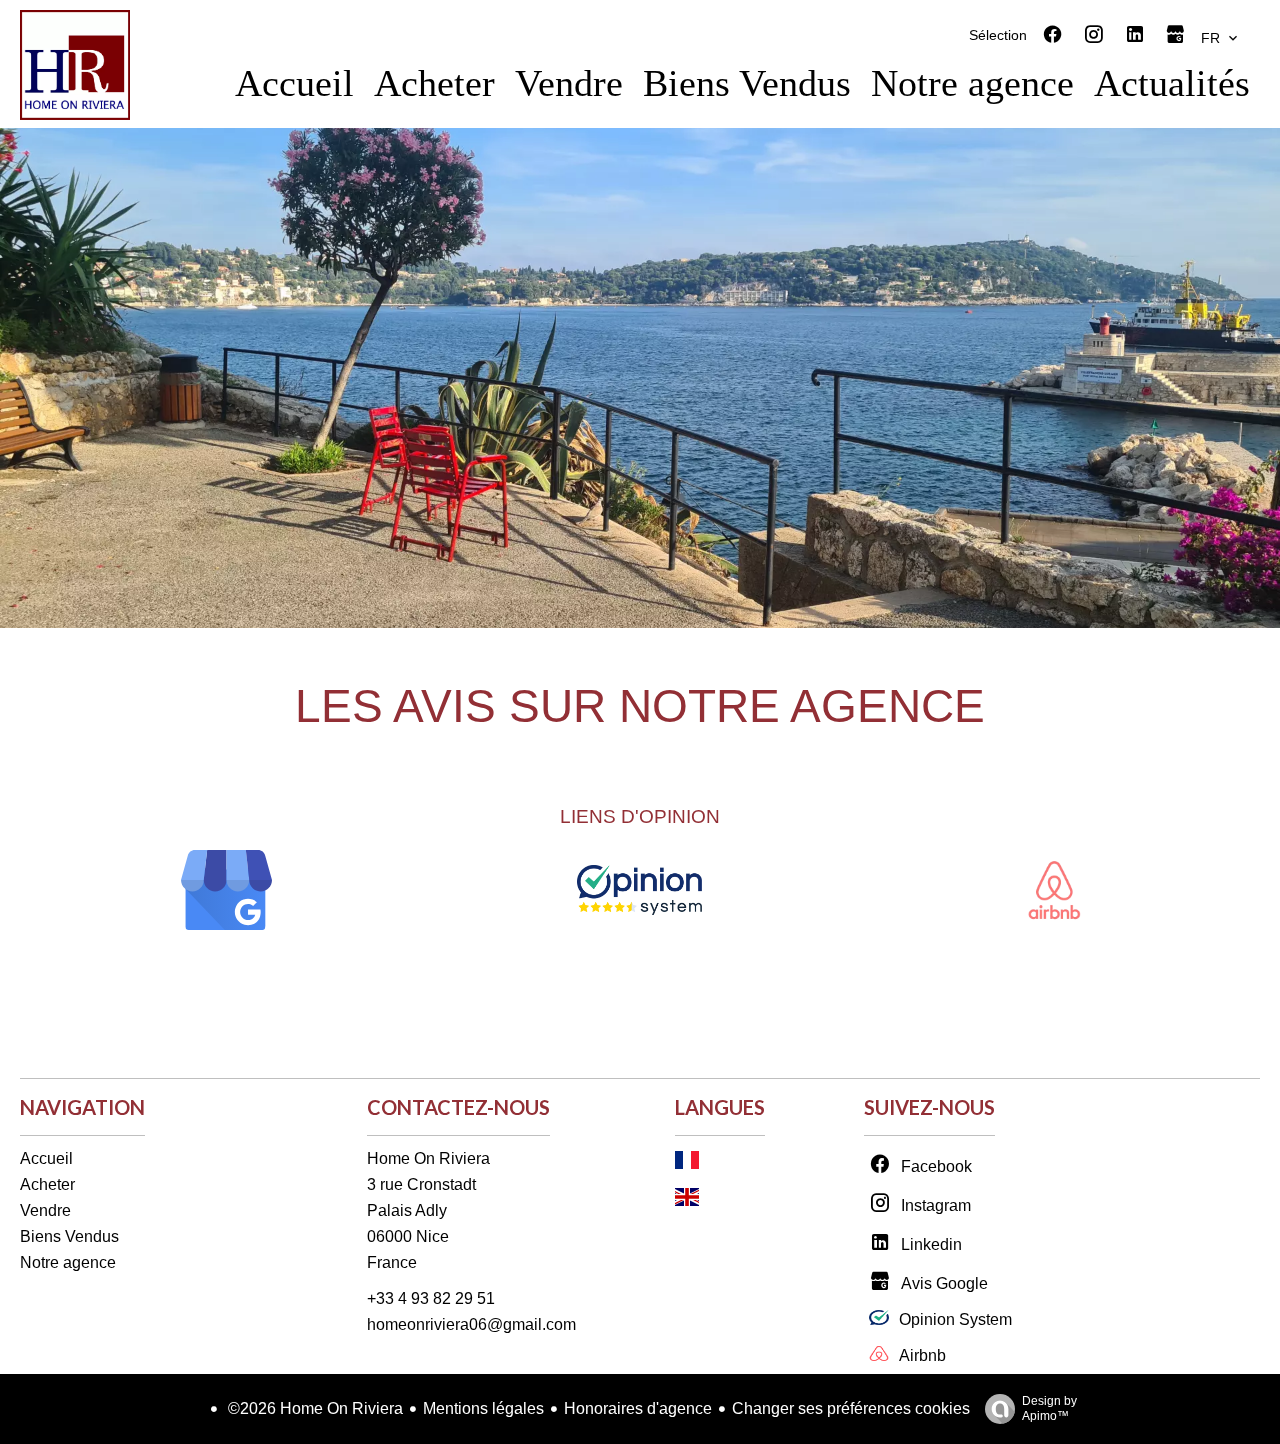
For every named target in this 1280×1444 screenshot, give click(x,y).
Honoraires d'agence (638, 1408)
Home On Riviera (428, 1158)
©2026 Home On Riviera (313, 1408)
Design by (1049, 1408)
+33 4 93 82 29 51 (431, 1298)
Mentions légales (483, 1408)
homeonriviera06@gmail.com (471, 1324)
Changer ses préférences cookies (851, 1408)
